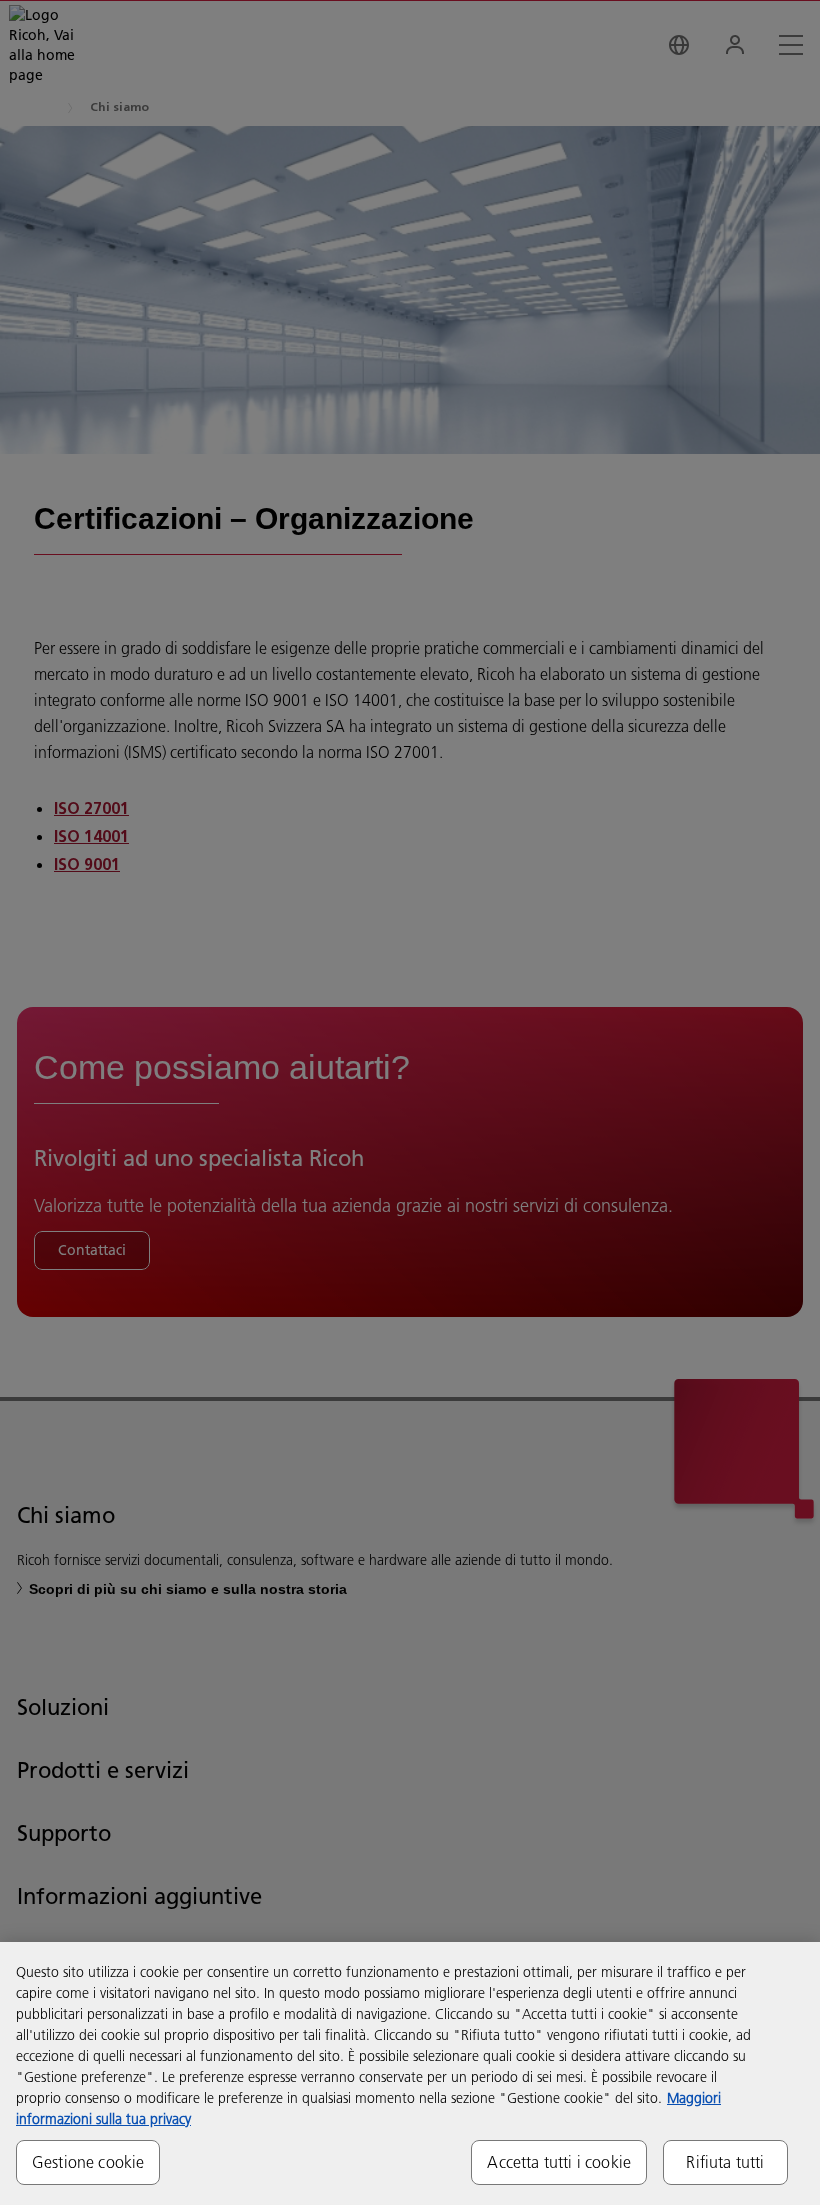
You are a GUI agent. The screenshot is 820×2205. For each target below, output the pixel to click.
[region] (410, 2073)
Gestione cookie (88, 2162)
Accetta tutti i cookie (559, 2162)
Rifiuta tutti (725, 2162)
